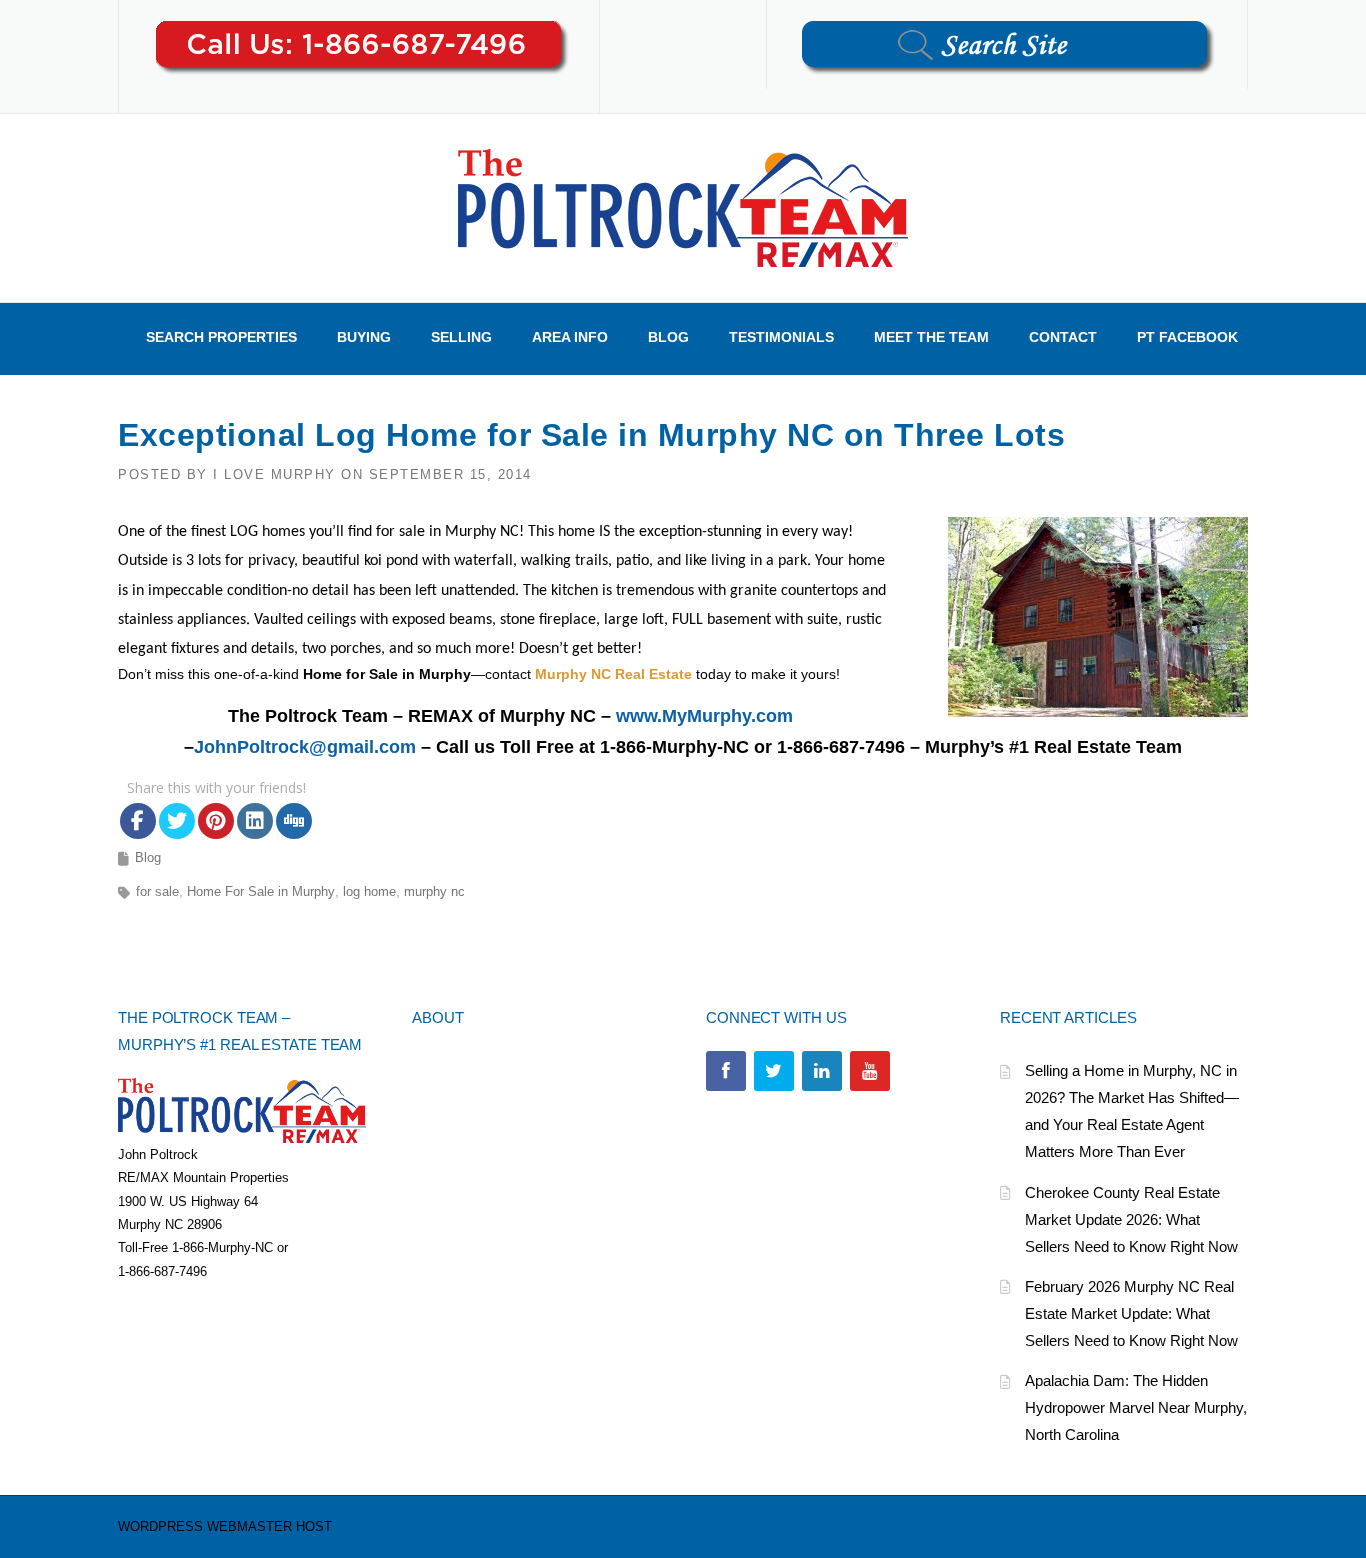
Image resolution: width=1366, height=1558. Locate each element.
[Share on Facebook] (138, 821)
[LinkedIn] (822, 1071)
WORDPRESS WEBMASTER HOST (225, 1526)
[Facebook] (726, 1071)
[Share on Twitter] (177, 821)
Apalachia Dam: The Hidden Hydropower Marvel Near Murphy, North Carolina (1136, 1407)
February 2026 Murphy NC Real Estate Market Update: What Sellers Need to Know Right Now (1131, 1313)
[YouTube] (870, 1071)
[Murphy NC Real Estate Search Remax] (683, 207)
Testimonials (781, 337)
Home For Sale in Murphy (261, 891)
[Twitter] (774, 1071)
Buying (364, 337)
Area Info (570, 337)
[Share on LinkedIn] (255, 821)
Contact (1063, 337)
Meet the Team (931, 337)
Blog (668, 337)
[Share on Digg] (294, 821)
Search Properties (221, 337)
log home (369, 891)
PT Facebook (1187, 337)
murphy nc (434, 891)
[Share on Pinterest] (216, 821)
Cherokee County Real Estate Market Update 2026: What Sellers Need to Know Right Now (1131, 1219)
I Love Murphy (274, 474)
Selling (461, 337)
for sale (157, 891)
